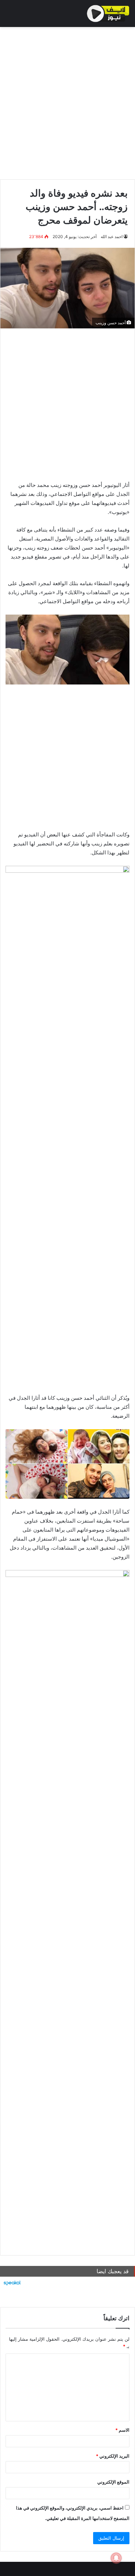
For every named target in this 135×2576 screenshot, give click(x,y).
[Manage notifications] (116, 2558)
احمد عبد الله (112, 237)
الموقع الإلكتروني (113, 2482)
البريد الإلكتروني (113, 2456)
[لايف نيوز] (108, 13)
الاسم (122, 2430)
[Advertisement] (67, 101)
